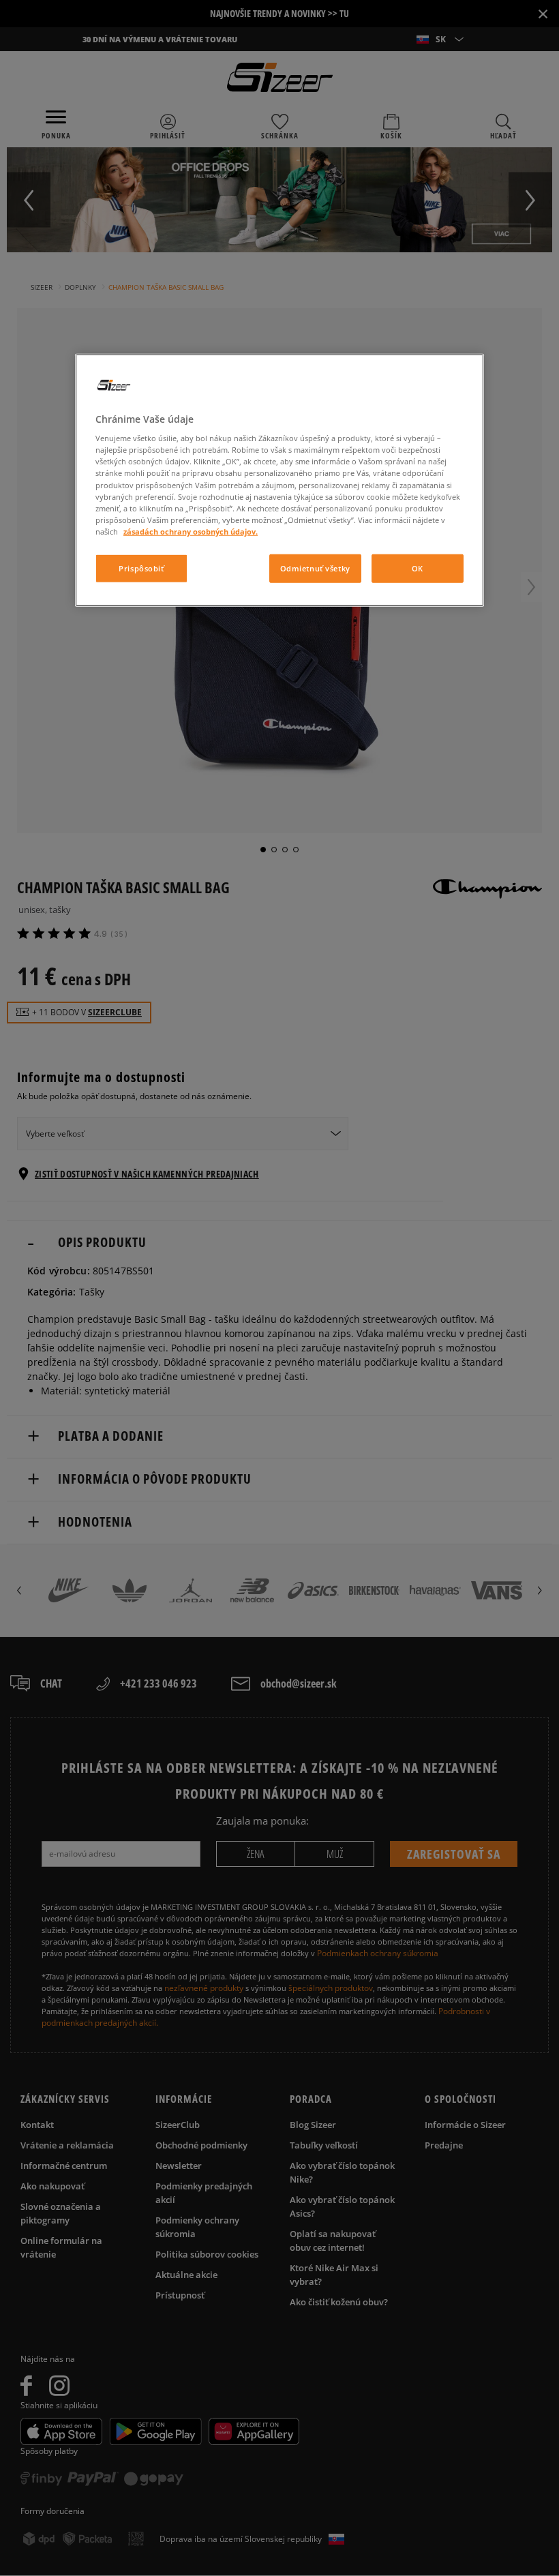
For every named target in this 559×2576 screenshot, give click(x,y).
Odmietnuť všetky (315, 568)
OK (418, 568)
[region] (279, 480)
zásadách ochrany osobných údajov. (191, 531)
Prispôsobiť (141, 568)
